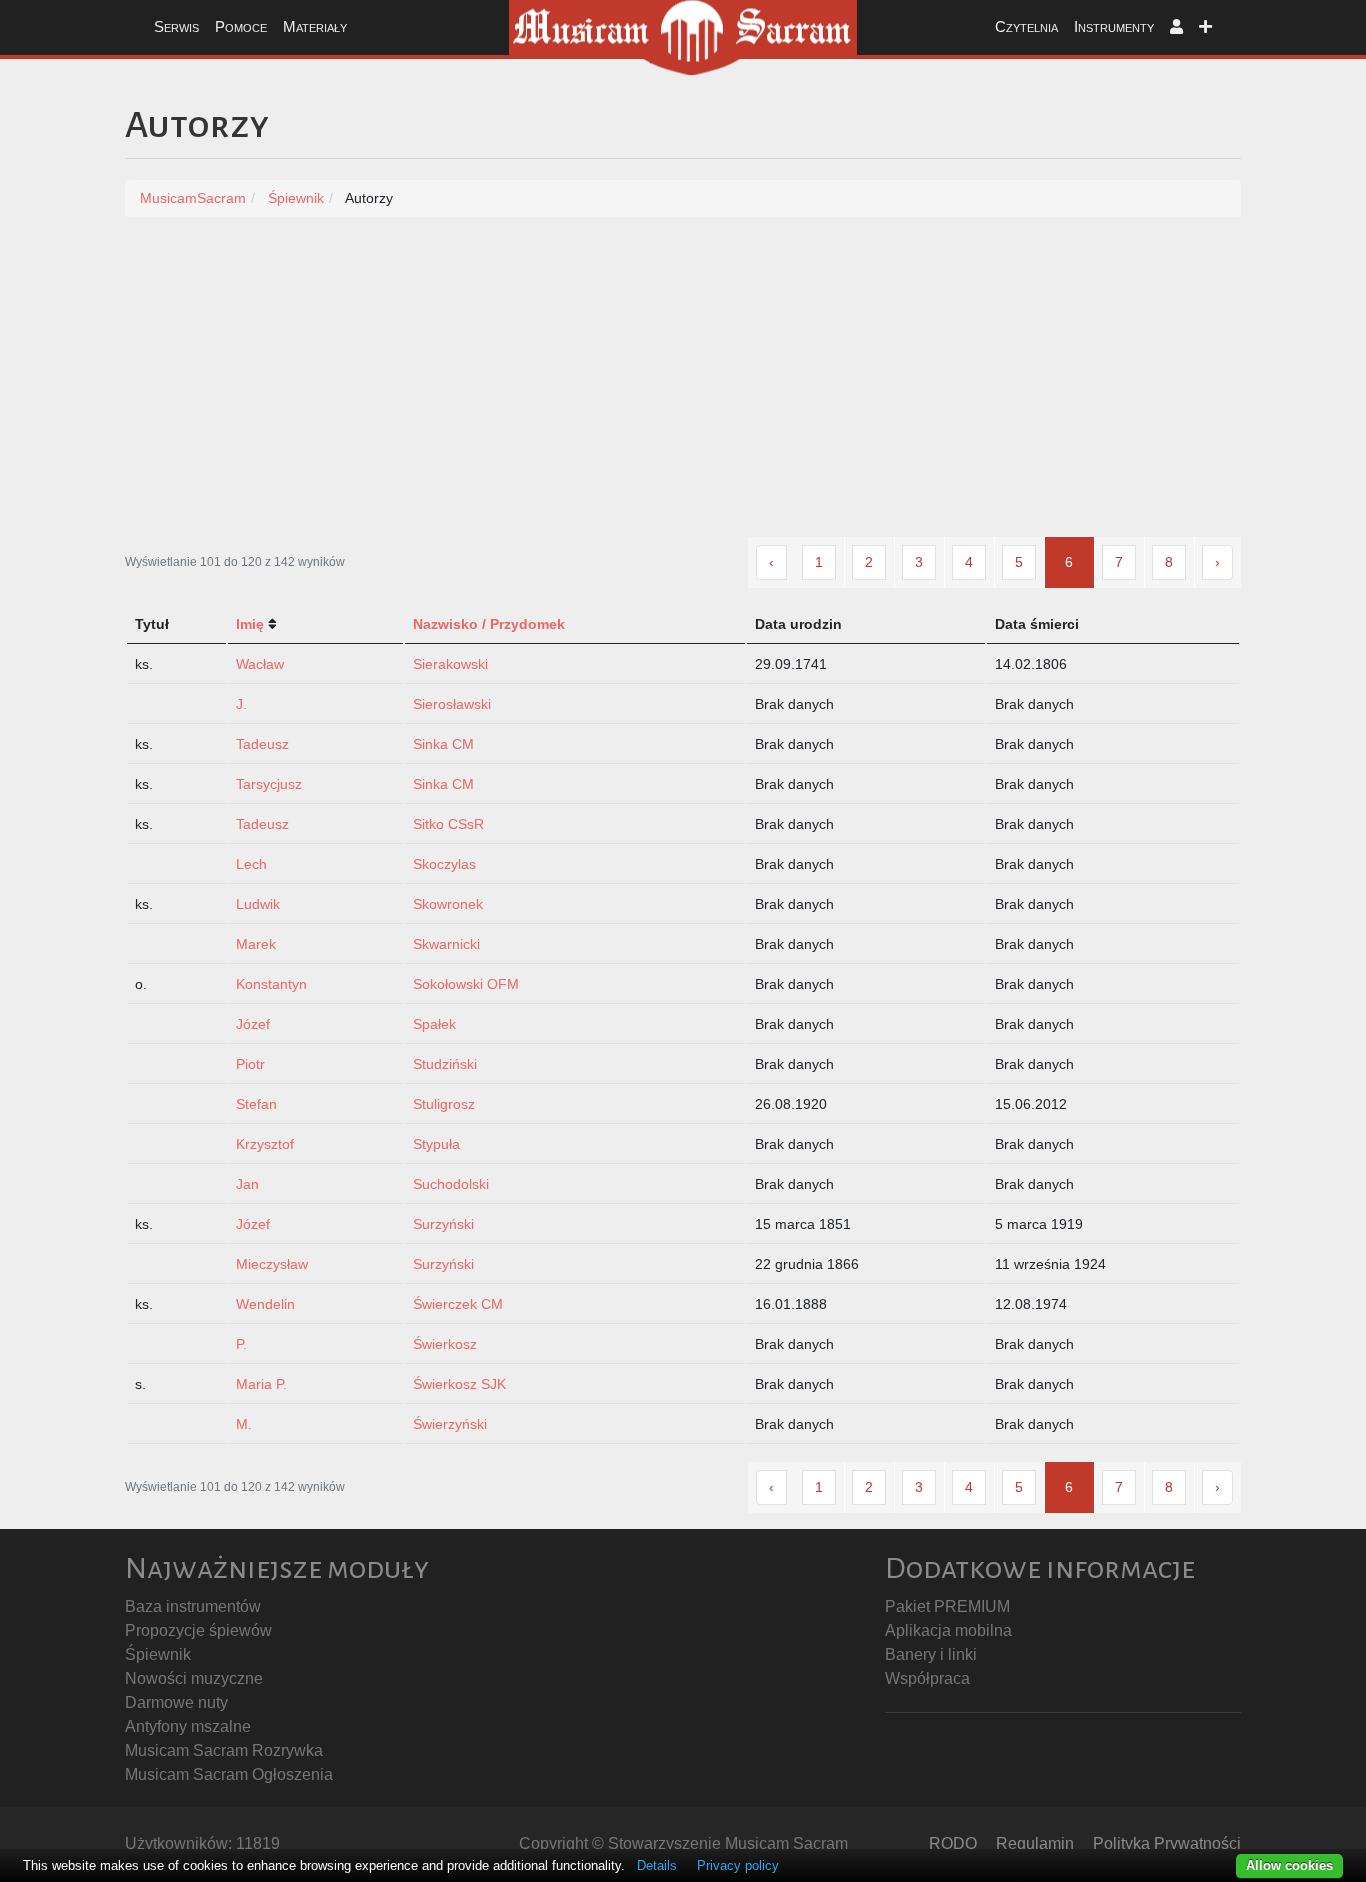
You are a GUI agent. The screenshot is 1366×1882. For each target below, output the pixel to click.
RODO (953, 1843)
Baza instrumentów (193, 1606)
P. (241, 1344)
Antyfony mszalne (188, 1726)
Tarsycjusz (269, 784)
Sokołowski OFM (466, 984)
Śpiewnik (158, 1654)
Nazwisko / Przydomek (489, 624)
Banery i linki (931, 1654)
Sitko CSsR (448, 824)
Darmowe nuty (176, 1702)
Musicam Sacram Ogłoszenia (229, 1774)
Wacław (260, 664)
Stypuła (436, 1144)
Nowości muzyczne (194, 1678)
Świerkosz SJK (459, 1384)
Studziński (445, 1064)
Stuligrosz (444, 1104)
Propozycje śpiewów (198, 1630)
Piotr (250, 1064)
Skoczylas (444, 864)
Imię (250, 624)
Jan (247, 1184)
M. (244, 1424)
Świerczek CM (458, 1304)
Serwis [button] (176, 26)
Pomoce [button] (241, 26)
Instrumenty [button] (1114, 26)
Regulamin (1035, 1843)
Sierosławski (452, 704)
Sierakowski (450, 664)
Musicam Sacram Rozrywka (224, 1750)
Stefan (256, 1104)
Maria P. (261, 1384)
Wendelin (265, 1304)
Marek (256, 944)
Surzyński (443, 1224)
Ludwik (258, 904)
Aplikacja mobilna (948, 1630)
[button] (1176, 27)
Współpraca (927, 1678)
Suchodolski (451, 1184)
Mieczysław (272, 1264)
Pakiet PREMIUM (947, 1606)
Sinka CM (443, 744)
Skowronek (448, 904)
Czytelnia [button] (1026, 26)
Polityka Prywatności (1167, 1843)
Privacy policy (738, 1865)
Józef (253, 1024)
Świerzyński (450, 1424)
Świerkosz (445, 1344)
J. (241, 704)
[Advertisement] (683, 387)
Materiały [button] (315, 26)
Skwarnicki (446, 944)
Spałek (434, 1024)
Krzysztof (265, 1144)
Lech (251, 864)
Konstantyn (271, 984)
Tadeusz (262, 744)
